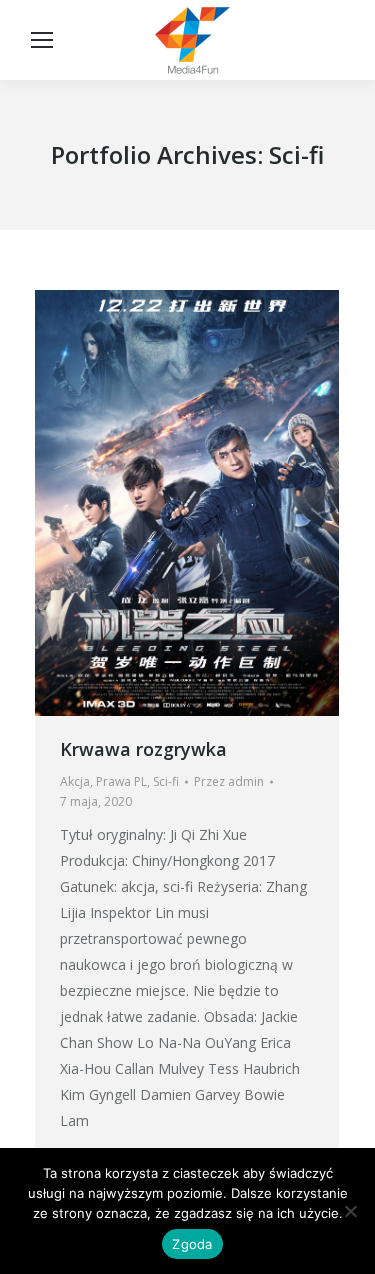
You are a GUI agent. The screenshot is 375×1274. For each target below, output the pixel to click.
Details (214, 503)
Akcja (75, 781)
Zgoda (192, 1244)
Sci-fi (166, 781)
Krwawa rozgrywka (143, 749)
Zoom (160, 503)
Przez (229, 781)
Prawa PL (121, 781)
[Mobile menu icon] (42, 40)
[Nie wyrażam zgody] (350, 1211)
